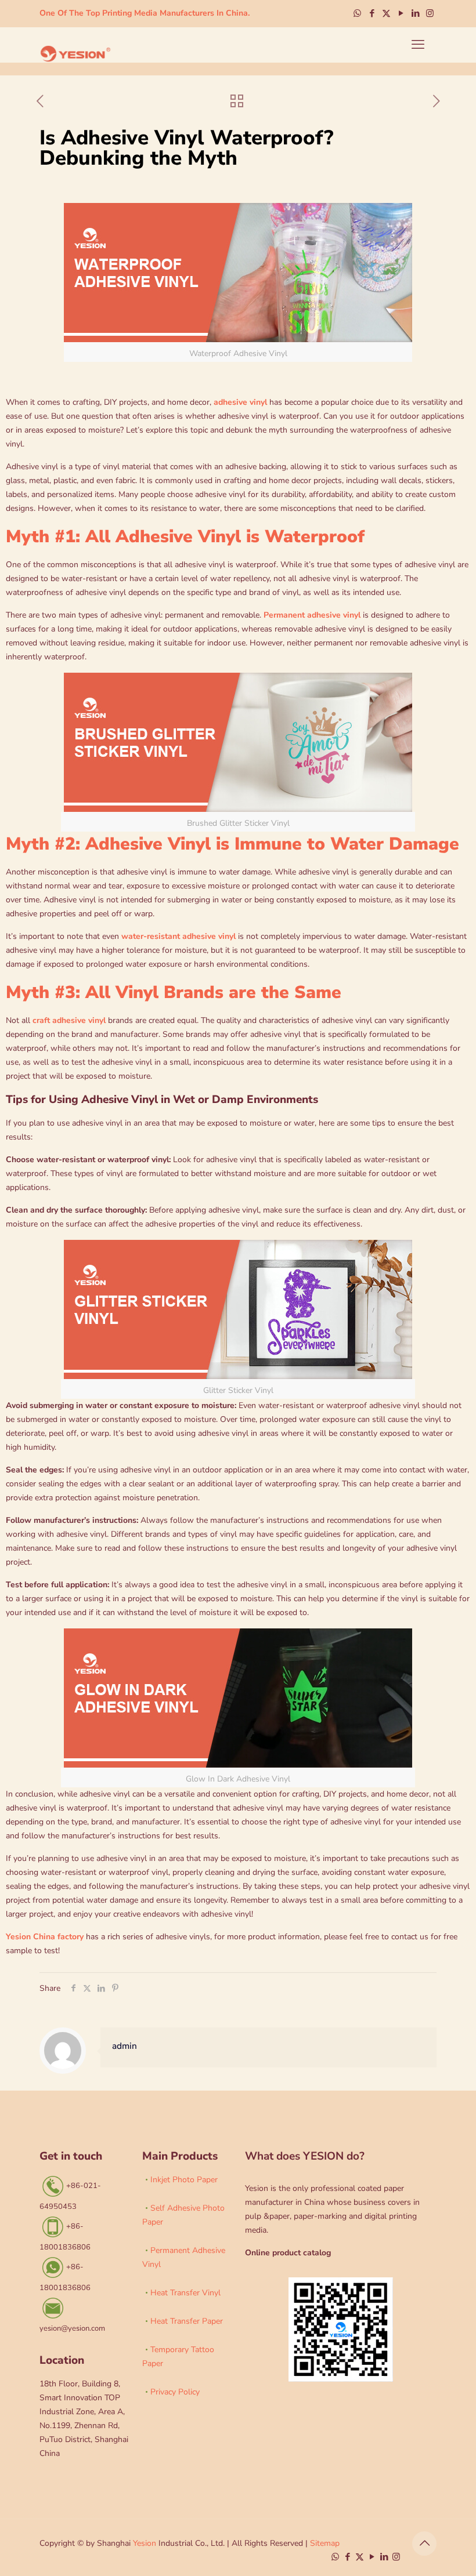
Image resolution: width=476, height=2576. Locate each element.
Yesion (145, 2543)
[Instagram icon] (430, 13)
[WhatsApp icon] (357, 13)
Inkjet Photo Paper (184, 2180)
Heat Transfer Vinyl (185, 2293)
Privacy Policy (175, 2392)
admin (125, 2046)
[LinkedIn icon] (415, 13)
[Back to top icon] (424, 2544)
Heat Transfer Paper (187, 2321)
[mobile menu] (418, 45)
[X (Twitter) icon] (386, 13)
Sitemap (325, 2543)
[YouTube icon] (401, 13)
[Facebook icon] (372, 13)
